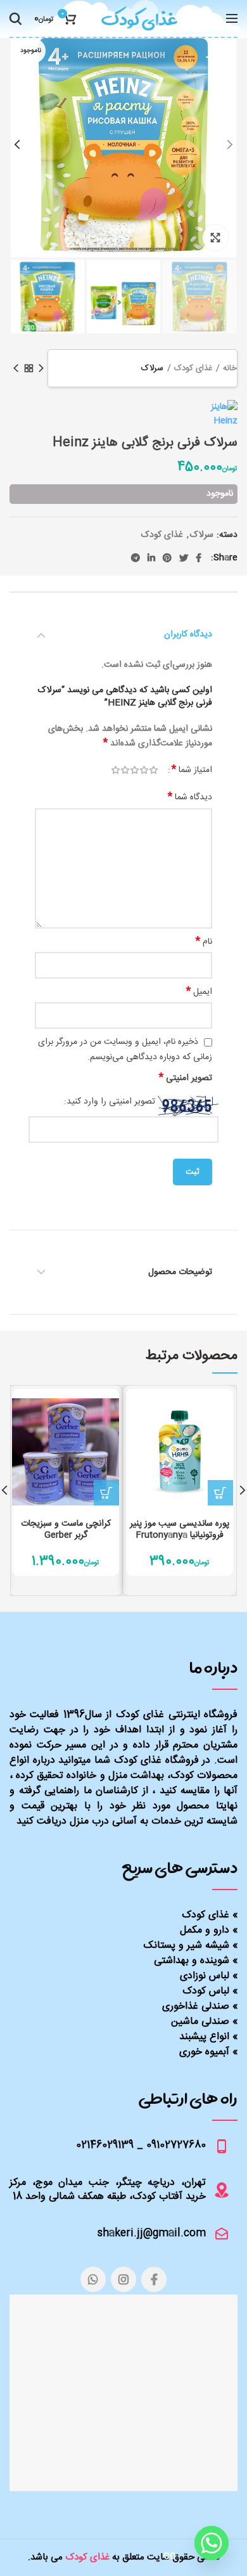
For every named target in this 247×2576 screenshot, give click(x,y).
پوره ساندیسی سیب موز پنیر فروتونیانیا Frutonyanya (180, 1529)
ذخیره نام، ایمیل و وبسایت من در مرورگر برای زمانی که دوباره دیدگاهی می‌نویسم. (125, 1049)
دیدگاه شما (190, 797)
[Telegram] (136, 558)
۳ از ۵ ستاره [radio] (135, 770)
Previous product (41, 368)
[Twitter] (184, 558)
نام (204, 942)
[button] (220, 1493)
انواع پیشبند (204, 2037)
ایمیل (199, 992)
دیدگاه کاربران (188, 634)
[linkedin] (151, 558)
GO (170, 2556)
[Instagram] (123, 2279)
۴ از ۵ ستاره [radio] (125, 770)
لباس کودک (206, 1991)
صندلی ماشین (200, 2022)
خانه (230, 368)
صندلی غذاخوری (196, 2006)
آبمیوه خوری (204, 2052)
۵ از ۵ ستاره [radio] (116, 770)
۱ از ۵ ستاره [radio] (154, 770)
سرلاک (152, 368)
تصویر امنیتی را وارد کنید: (110, 1102)
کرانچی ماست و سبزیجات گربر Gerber (66, 1529)
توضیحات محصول (180, 1272)
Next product (16, 368)
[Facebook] (199, 558)
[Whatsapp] (212, 2543)
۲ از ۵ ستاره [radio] (144, 770)
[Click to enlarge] (215, 238)
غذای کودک (193, 368)
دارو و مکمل (205, 1930)
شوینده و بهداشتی (192, 1961)
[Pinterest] (167, 558)
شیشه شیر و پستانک (187, 1946)
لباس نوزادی (205, 1976)
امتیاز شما (192, 770)
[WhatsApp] (93, 2279)
